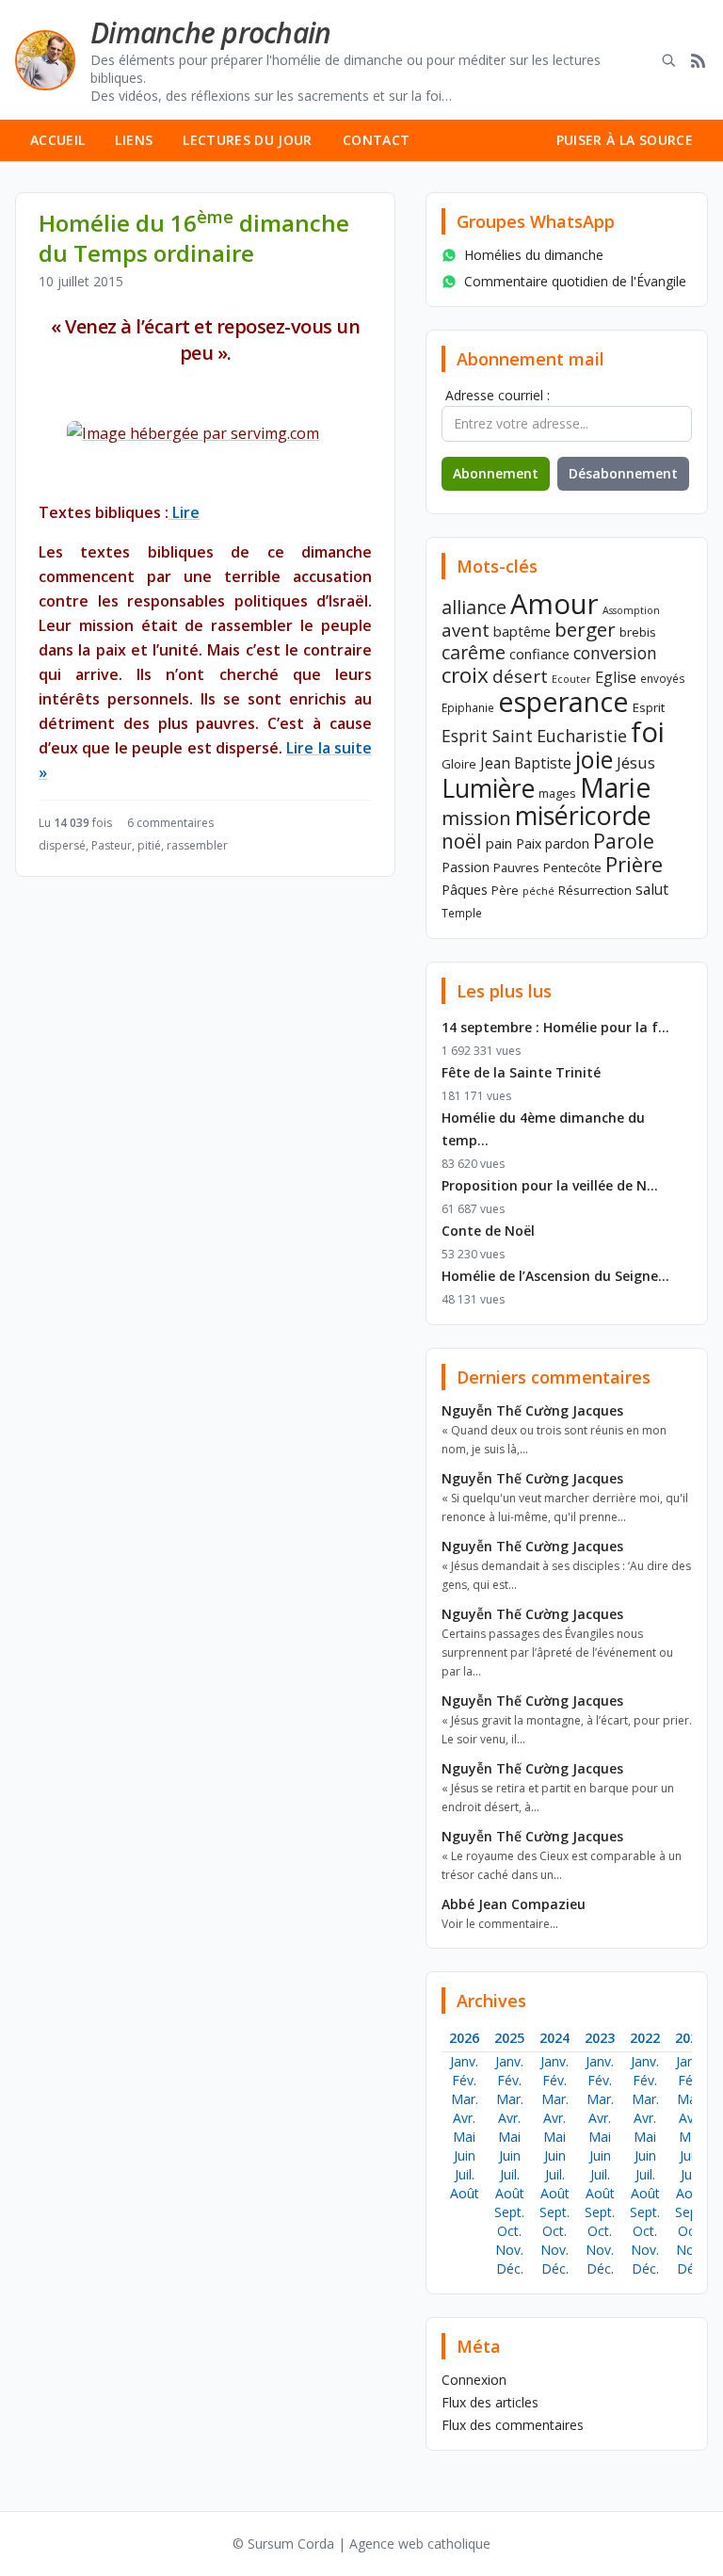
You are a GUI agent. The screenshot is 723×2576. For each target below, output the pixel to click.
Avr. (464, 2118)
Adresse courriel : (498, 395)
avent (466, 630)
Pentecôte (572, 867)
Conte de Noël (488, 1231)
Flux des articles (490, 2402)
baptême (522, 631)
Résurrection (595, 890)
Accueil (57, 140)
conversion (615, 653)
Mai (464, 2137)
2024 (554, 2038)
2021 (690, 2038)
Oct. (509, 2231)
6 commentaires (170, 823)
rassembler (197, 845)
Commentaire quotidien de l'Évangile (575, 281)
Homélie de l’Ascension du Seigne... (555, 1276)
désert (520, 676)
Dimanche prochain (210, 32)
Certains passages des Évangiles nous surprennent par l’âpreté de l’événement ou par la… (557, 1653)
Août (465, 2193)
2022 (645, 2038)
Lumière (488, 788)
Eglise (616, 677)
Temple (462, 913)
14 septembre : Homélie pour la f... (555, 1027)
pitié (149, 845)
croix (465, 675)
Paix (529, 843)
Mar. (465, 2099)
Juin (465, 2155)
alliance (474, 607)
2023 (600, 2038)
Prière (634, 864)
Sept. (509, 2212)
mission (476, 818)
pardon (567, 843)
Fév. (464, 2080)
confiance (539, 654)
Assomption (631, 610)
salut (652, 889)
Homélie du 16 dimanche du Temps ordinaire (194, 238)
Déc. (510, 2268)
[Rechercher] (668, 60)
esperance (563, 701)
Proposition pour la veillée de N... (550, 1185)
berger (585, 629)
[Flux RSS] (699, 60)
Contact (376, 140)
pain (499, 843)
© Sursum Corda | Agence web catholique (361, 2544)
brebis (638, 632)
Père (505, 890)
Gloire (459, 764)
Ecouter (571, 679)
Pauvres (516, 867)
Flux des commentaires (513, 2425)
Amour (554, 604)
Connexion (474, 2380)
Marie (615, 787)
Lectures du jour (248, 140)
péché (538, 891)
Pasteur (112, 845)
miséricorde (583, 815)
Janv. (464, 2061)
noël (462, 841)
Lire (184, 512)
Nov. (509, 2250)
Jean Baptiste (526, 763)
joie (594, 759)
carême (474, 652)
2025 (509, 2038)
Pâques (465, 889)
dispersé (62, 845)
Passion (466, 867)
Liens (134, 140)
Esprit (649, 707)
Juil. (465, 2174)
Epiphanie (468, 707)
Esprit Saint (487, 736)
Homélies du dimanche (534, 255)
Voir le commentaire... (500, 1924)
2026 (464, 2038)
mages (557, 793)
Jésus (636, 762)
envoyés (663, 678)
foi (648, 731)
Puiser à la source (625, 140)
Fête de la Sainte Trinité (521, 1072)
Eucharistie (582, 736)
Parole (624, 841)
